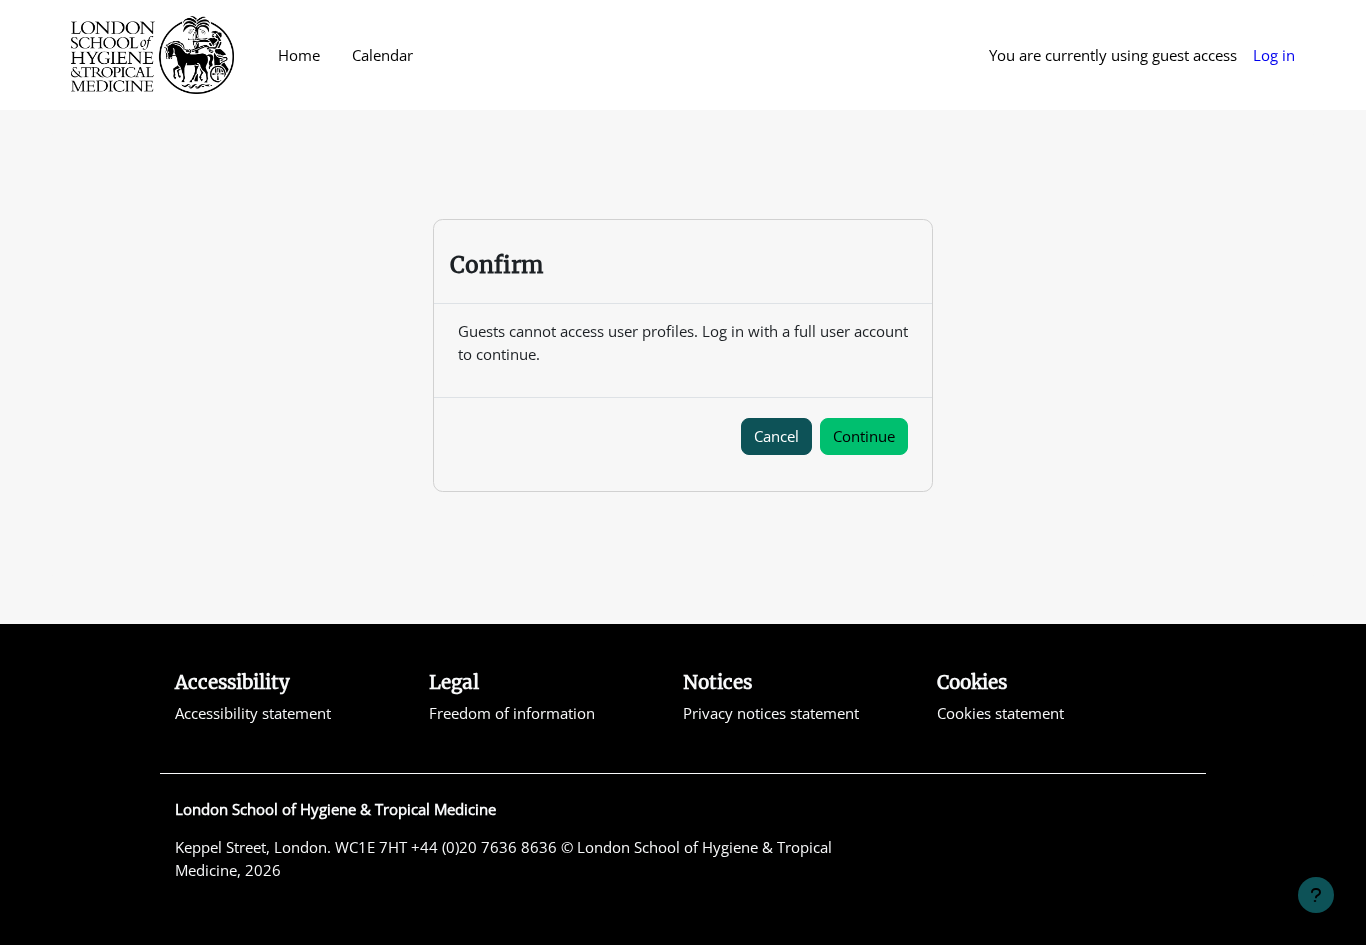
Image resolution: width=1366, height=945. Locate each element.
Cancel (776, 436)
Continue (864, 436)
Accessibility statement (253, 713)
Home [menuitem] (299, 55)
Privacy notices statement (771, 713)
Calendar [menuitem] (382, 55)
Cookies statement (1000, 713)
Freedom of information (512, 713)
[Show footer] (1316, 895)
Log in (1274, 55)
